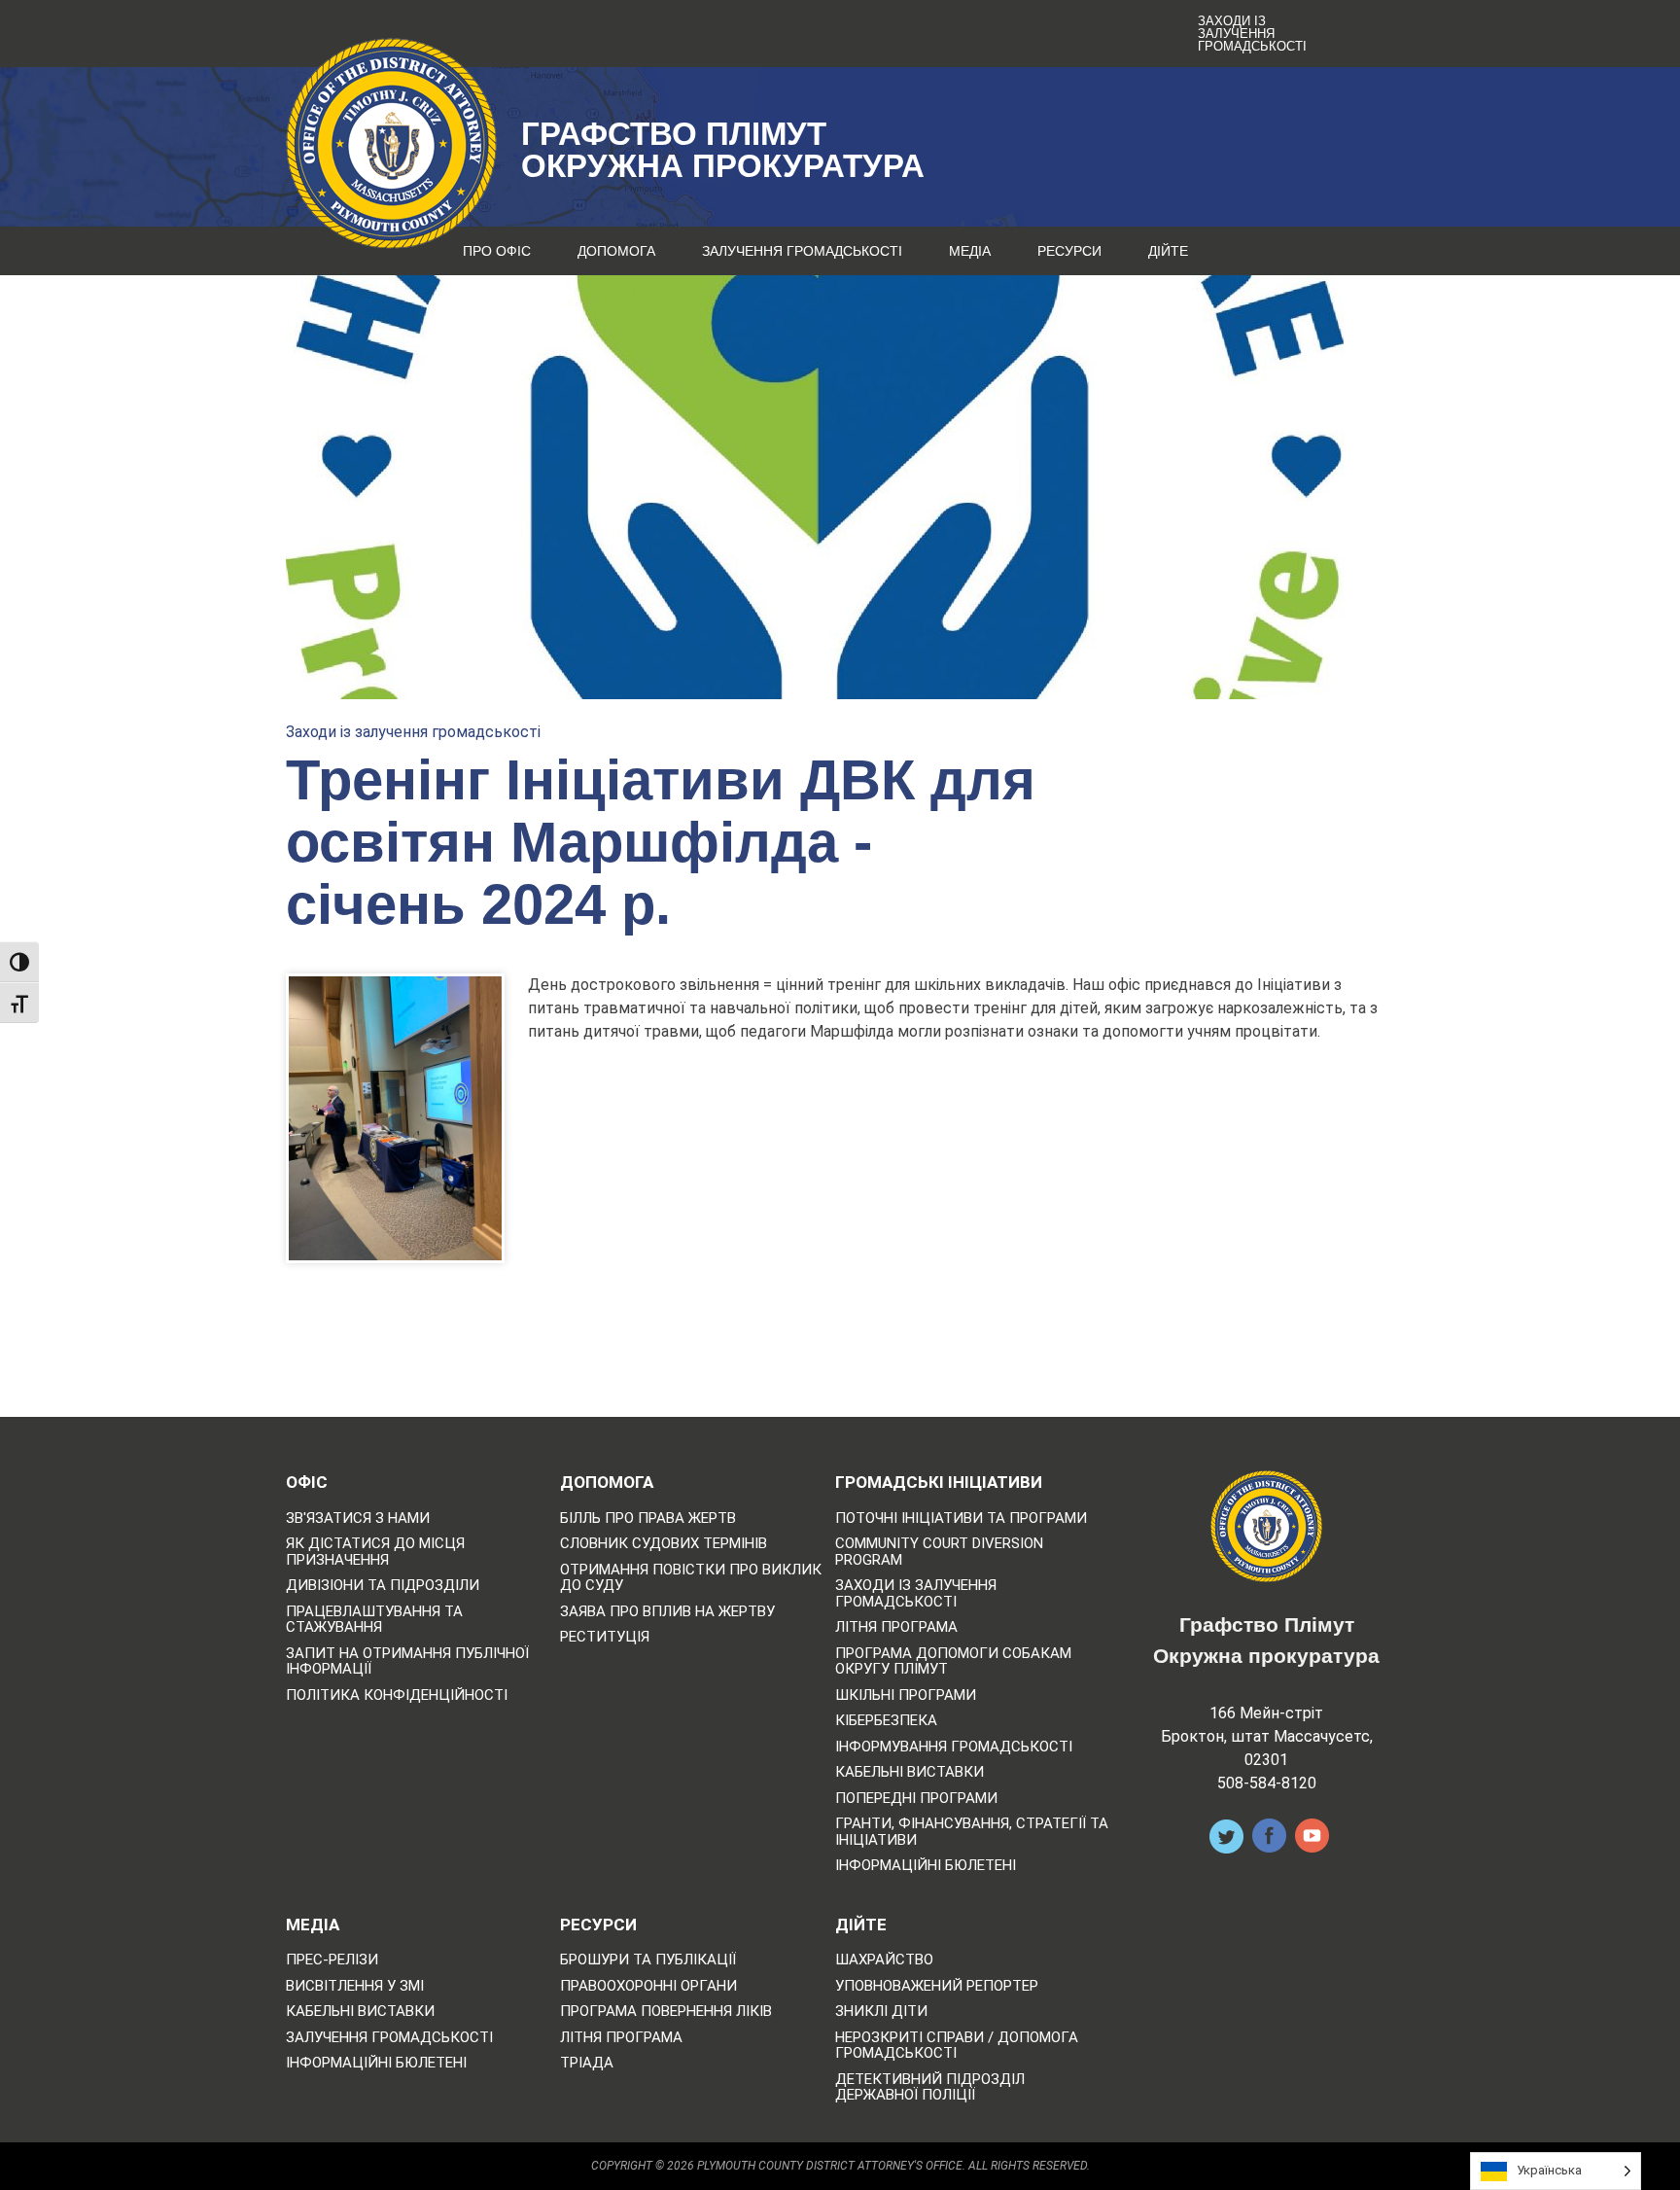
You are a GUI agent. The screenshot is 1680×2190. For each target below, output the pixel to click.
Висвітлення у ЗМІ (355, 1986)
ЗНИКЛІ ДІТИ (881, 2012)
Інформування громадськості (954, 1747)
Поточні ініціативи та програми (961, 1519)
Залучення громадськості (802, 251)
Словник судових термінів (664, 1544)
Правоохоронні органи (648, 1986)
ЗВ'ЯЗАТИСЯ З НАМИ (358, 1519)
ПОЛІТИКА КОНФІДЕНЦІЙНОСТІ (397, 1695)
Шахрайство (884, 1960)
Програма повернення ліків (666, 2012)
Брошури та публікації (648, 1960)
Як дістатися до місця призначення (375, 1552)
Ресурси (1069, 251)
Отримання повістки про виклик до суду (691, 1578)
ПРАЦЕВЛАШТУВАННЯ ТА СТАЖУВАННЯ (374, 1620)
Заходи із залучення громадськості (1252, 34)
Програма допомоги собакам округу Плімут (953, 1661)
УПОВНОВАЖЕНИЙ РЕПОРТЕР (937, 1986)
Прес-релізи (332, 1960)
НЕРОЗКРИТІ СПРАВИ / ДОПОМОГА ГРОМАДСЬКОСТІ (957, 2046)
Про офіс (497, 251)
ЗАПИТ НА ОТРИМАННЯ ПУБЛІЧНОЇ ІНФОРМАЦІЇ (407, 1661)
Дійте (1168, 251)
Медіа (970, 251)
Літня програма (896, 1627)
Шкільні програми (906, 1695)
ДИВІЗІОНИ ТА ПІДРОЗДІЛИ (383, 1586)
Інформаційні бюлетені (926, 1866)
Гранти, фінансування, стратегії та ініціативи (972, 1832)
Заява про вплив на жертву (667, 1612)
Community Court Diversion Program (939, 1552)
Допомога (616, 251)
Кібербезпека (886, 1721)
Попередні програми (916, 1799)
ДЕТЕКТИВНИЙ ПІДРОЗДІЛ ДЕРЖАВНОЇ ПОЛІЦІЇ (930, 2087)
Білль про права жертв (648, 1519)
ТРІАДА (587, 2063)
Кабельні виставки (910, 1772)
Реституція (605, 1637)
